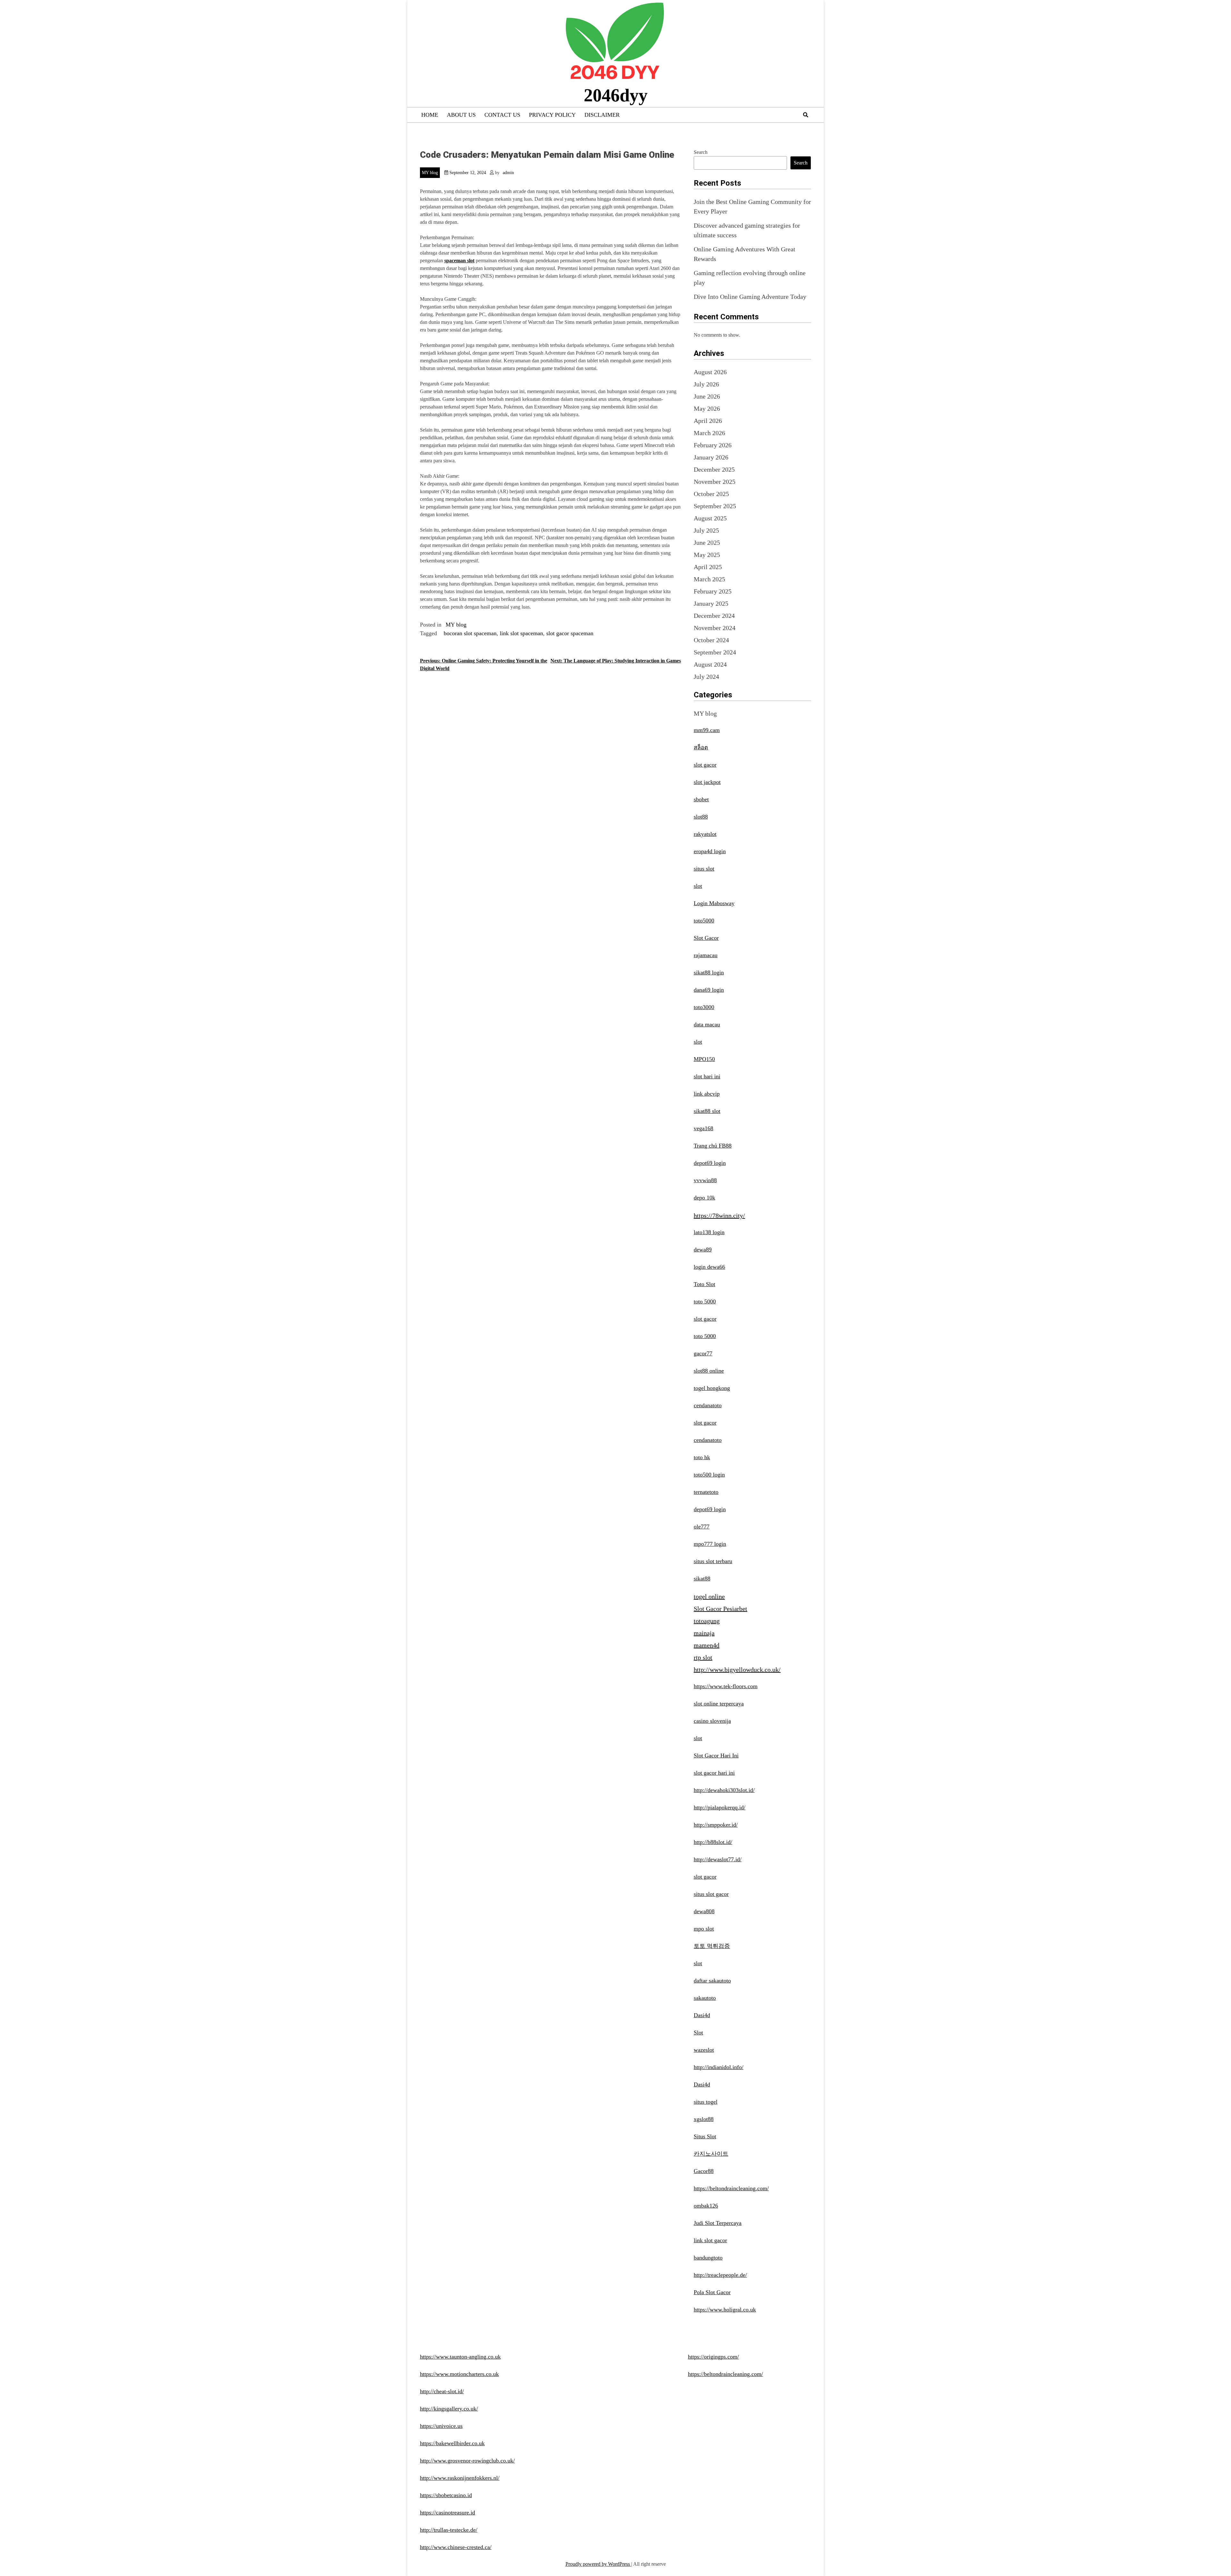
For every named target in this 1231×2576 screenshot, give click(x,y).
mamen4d (707, 1645)
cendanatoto (708, 1405)
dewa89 (703, 1250)
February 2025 (713, 591)
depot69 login (710, 1163)
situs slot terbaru (713, 1561)
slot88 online (709, 1371)
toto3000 (704, 1007)
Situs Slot (705, 2136)
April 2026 (708, 421)
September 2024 (715, 652)
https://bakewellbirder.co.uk (452, 2443)
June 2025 (707, 543)
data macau (707, 1024)
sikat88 (702, 1578)
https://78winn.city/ (719, 1216)
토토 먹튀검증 (712, 1946)
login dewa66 (709, 1267)
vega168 (703, 1128)
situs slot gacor (711, 1894)
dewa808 (704, 1911)
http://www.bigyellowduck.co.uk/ (737, 1670)
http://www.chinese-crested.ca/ (456, 2547)
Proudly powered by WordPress (598, 2564)
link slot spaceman (521, 633)
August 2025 (710, 518)
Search (701, 152)
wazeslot (704, 2050)
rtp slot (703, 1657)
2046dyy (616, 95)
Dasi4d (702, 2015)
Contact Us (502, 115)
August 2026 (710, 372)
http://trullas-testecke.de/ (449, 2530)
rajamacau (706, 955)
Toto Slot (704, 1284)
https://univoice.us (441, 2426)
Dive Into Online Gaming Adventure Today (750, 297)
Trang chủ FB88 (713, 1146)
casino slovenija (712, 1721)
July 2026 (706, 384)
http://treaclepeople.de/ (720, 2275)
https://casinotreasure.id (448, 2513)
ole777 (702, 1527)
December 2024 (714, 616)
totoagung (707, 1621)
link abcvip (707, 1094)
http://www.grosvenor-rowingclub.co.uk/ (467, 2461)
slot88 (701, 817)
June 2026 (707, 396)
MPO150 (704, 1059)
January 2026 (711, 457)
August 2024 (710, 664)
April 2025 (708, 567)
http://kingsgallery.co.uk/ (449, 2409)
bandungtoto (708, 2258)
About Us (461, 115)
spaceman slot (459, 261)
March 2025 (709, 579)
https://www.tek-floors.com (726, 1686)
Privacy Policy (552, 115)
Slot (698, 2033)
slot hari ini (707, 1076)
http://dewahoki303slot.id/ (724, 1790)
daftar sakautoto (712, 1981)
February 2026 (713, 445)
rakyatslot (705, 834)
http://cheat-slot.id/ (442, 2391)
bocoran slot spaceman (470, 633)
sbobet (701, 799)
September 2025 (715, 506)
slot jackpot (707, 782)
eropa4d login (710, 851)
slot (698, 886)
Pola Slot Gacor (712, 2292)
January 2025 (711, 603)
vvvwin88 (705, 1180)
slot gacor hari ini (714, 1773)
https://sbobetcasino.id (446, 2495)
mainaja (704, 1633)
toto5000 (704, 921)
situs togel (706, 2102)
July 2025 (706, 530)
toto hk (702, 1457)
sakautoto (705, 1998)
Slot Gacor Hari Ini (716, 1755)
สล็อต (701, 747)
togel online (709, 1596)
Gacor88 (704, 2171)
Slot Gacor (706, 938)
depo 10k (704, 1198)
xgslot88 (704, 2119)
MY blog (430, 173)
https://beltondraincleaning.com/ (731, 2188)
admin (508, 173)
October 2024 (711, 640)
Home (430, 115)
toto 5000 (705, 1301)
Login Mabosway (714, 903)
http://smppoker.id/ (716, 1825)
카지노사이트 (711, 2154)
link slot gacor (710, 2240)
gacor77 (703, 1353)
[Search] (806, 115)
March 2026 (709, 433)
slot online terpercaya (719, 1704)
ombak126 (706, 2206)
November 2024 (715, 628)
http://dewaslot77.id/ (718, 1859)
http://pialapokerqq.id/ (720, 1807)
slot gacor (705, 765)
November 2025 (715, 482)
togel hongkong (712, 1388)
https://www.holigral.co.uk (725, 2310)
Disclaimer (602, 115)
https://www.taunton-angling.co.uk (460, 2357)
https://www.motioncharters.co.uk (459, 2374)
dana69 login (709, 990)
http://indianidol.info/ (719, 2067)
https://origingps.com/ (713, 2357)
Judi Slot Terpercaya (718, 2223)
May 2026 (707, 408)
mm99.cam (707, 730)
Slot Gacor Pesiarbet (720, 1609)
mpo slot (704, 1929)
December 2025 (714, 469)
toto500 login (709, 1475)
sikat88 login (709, 972)
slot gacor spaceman (570, 633)
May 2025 (707, 555)
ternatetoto (706, 1492)
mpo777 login (710, 1544)
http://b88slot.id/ (713, 1842)
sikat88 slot (707, 1111)
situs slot (704, 869)
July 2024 (706, 677)
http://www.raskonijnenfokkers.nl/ (460, 2478)
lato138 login (709, 1232)
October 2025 (711, 494)
